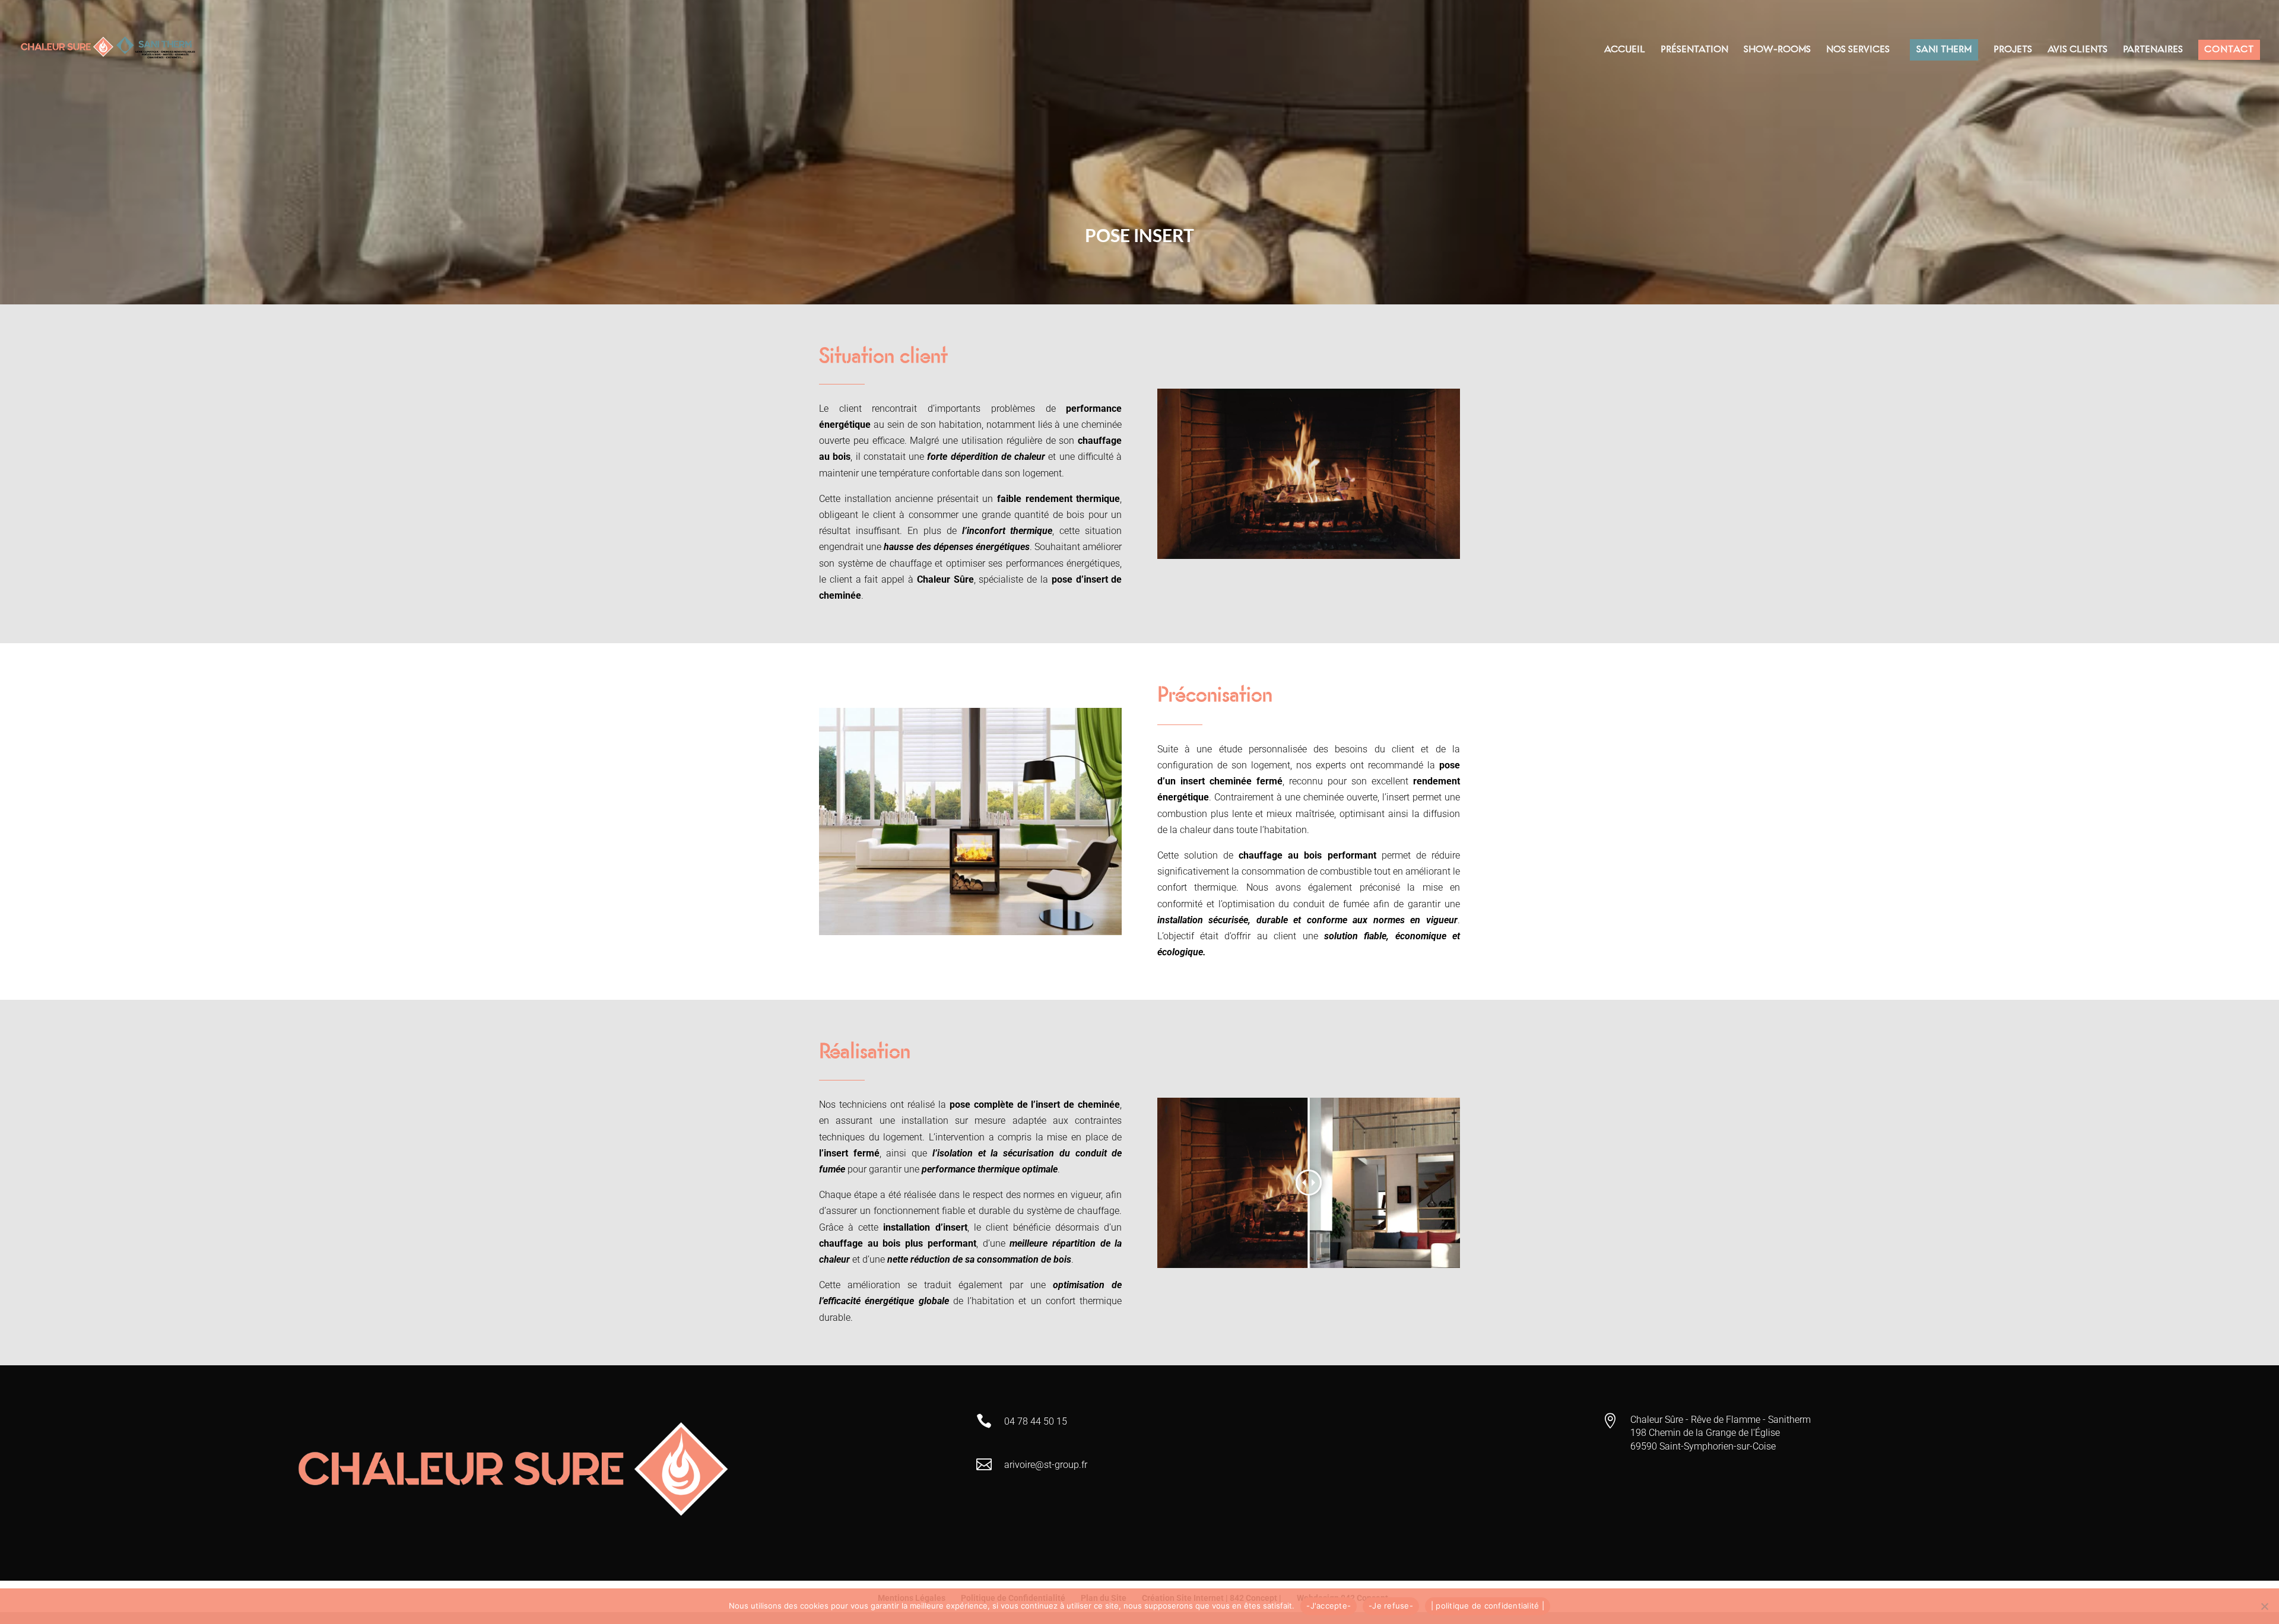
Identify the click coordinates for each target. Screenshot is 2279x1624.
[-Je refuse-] (2264, 1606)
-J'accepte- (1329, 1606)
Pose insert (1139, 235)
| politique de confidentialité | (1488, 1606)
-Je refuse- (1391, 1606)
